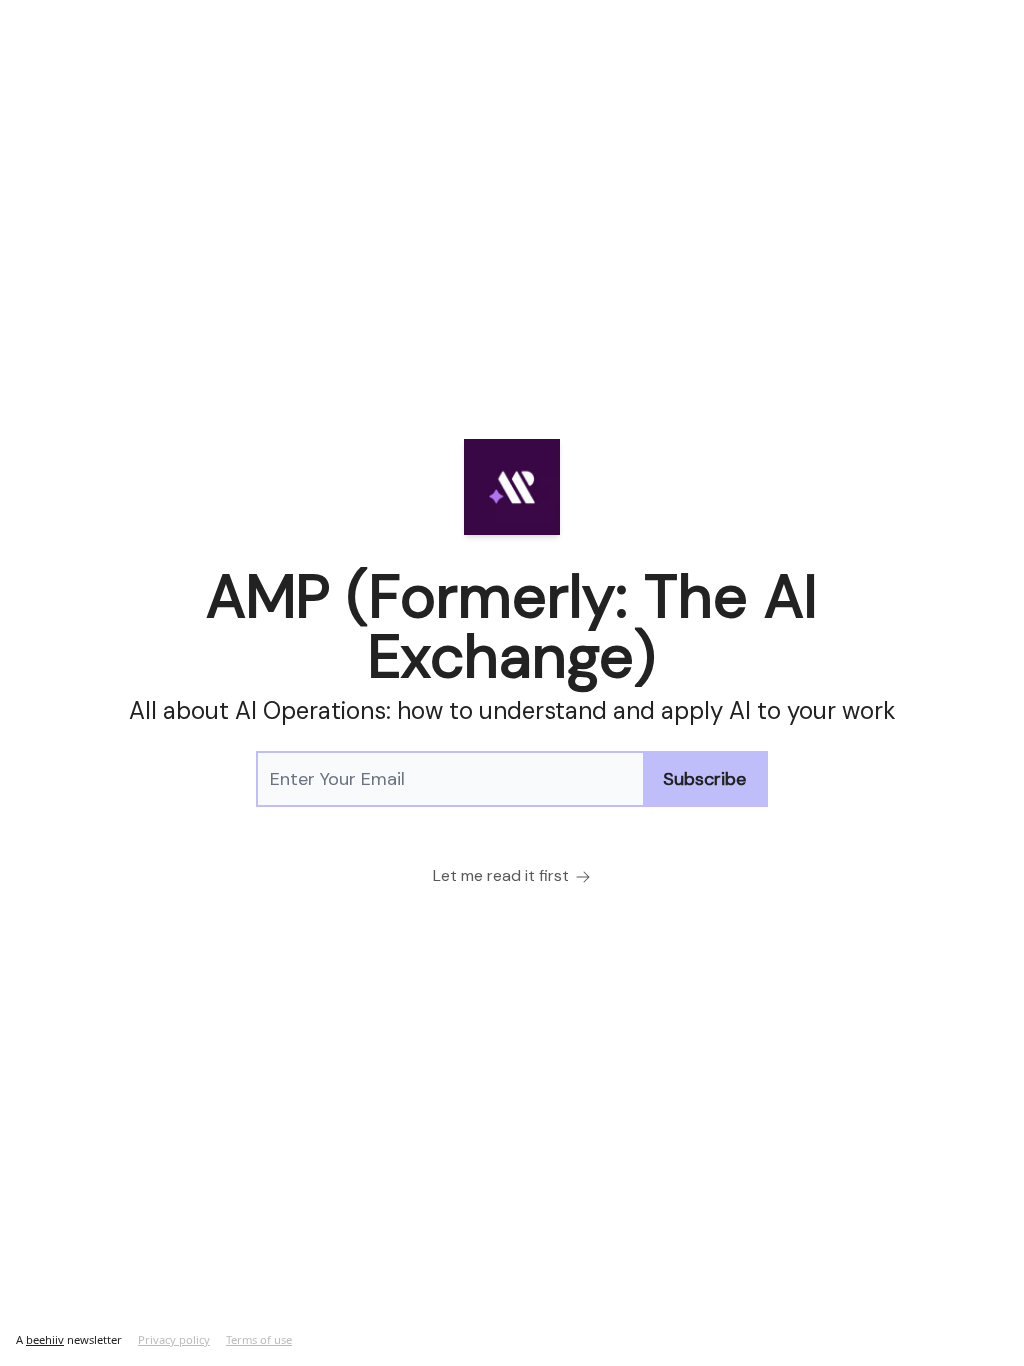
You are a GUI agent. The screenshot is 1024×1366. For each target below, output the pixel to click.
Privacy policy (174, 1339)
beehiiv (45, 1339)
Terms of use (259, 1339)
